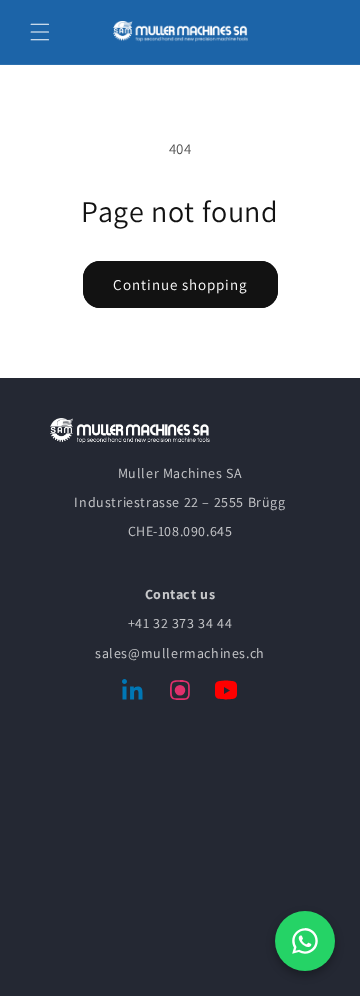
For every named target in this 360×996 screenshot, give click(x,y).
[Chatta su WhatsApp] (305, 941)
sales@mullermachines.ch (180, 653)
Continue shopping (180, 284)
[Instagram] (180, 694)
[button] (40, 32)
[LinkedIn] (134, 694)
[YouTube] (226, 694)
